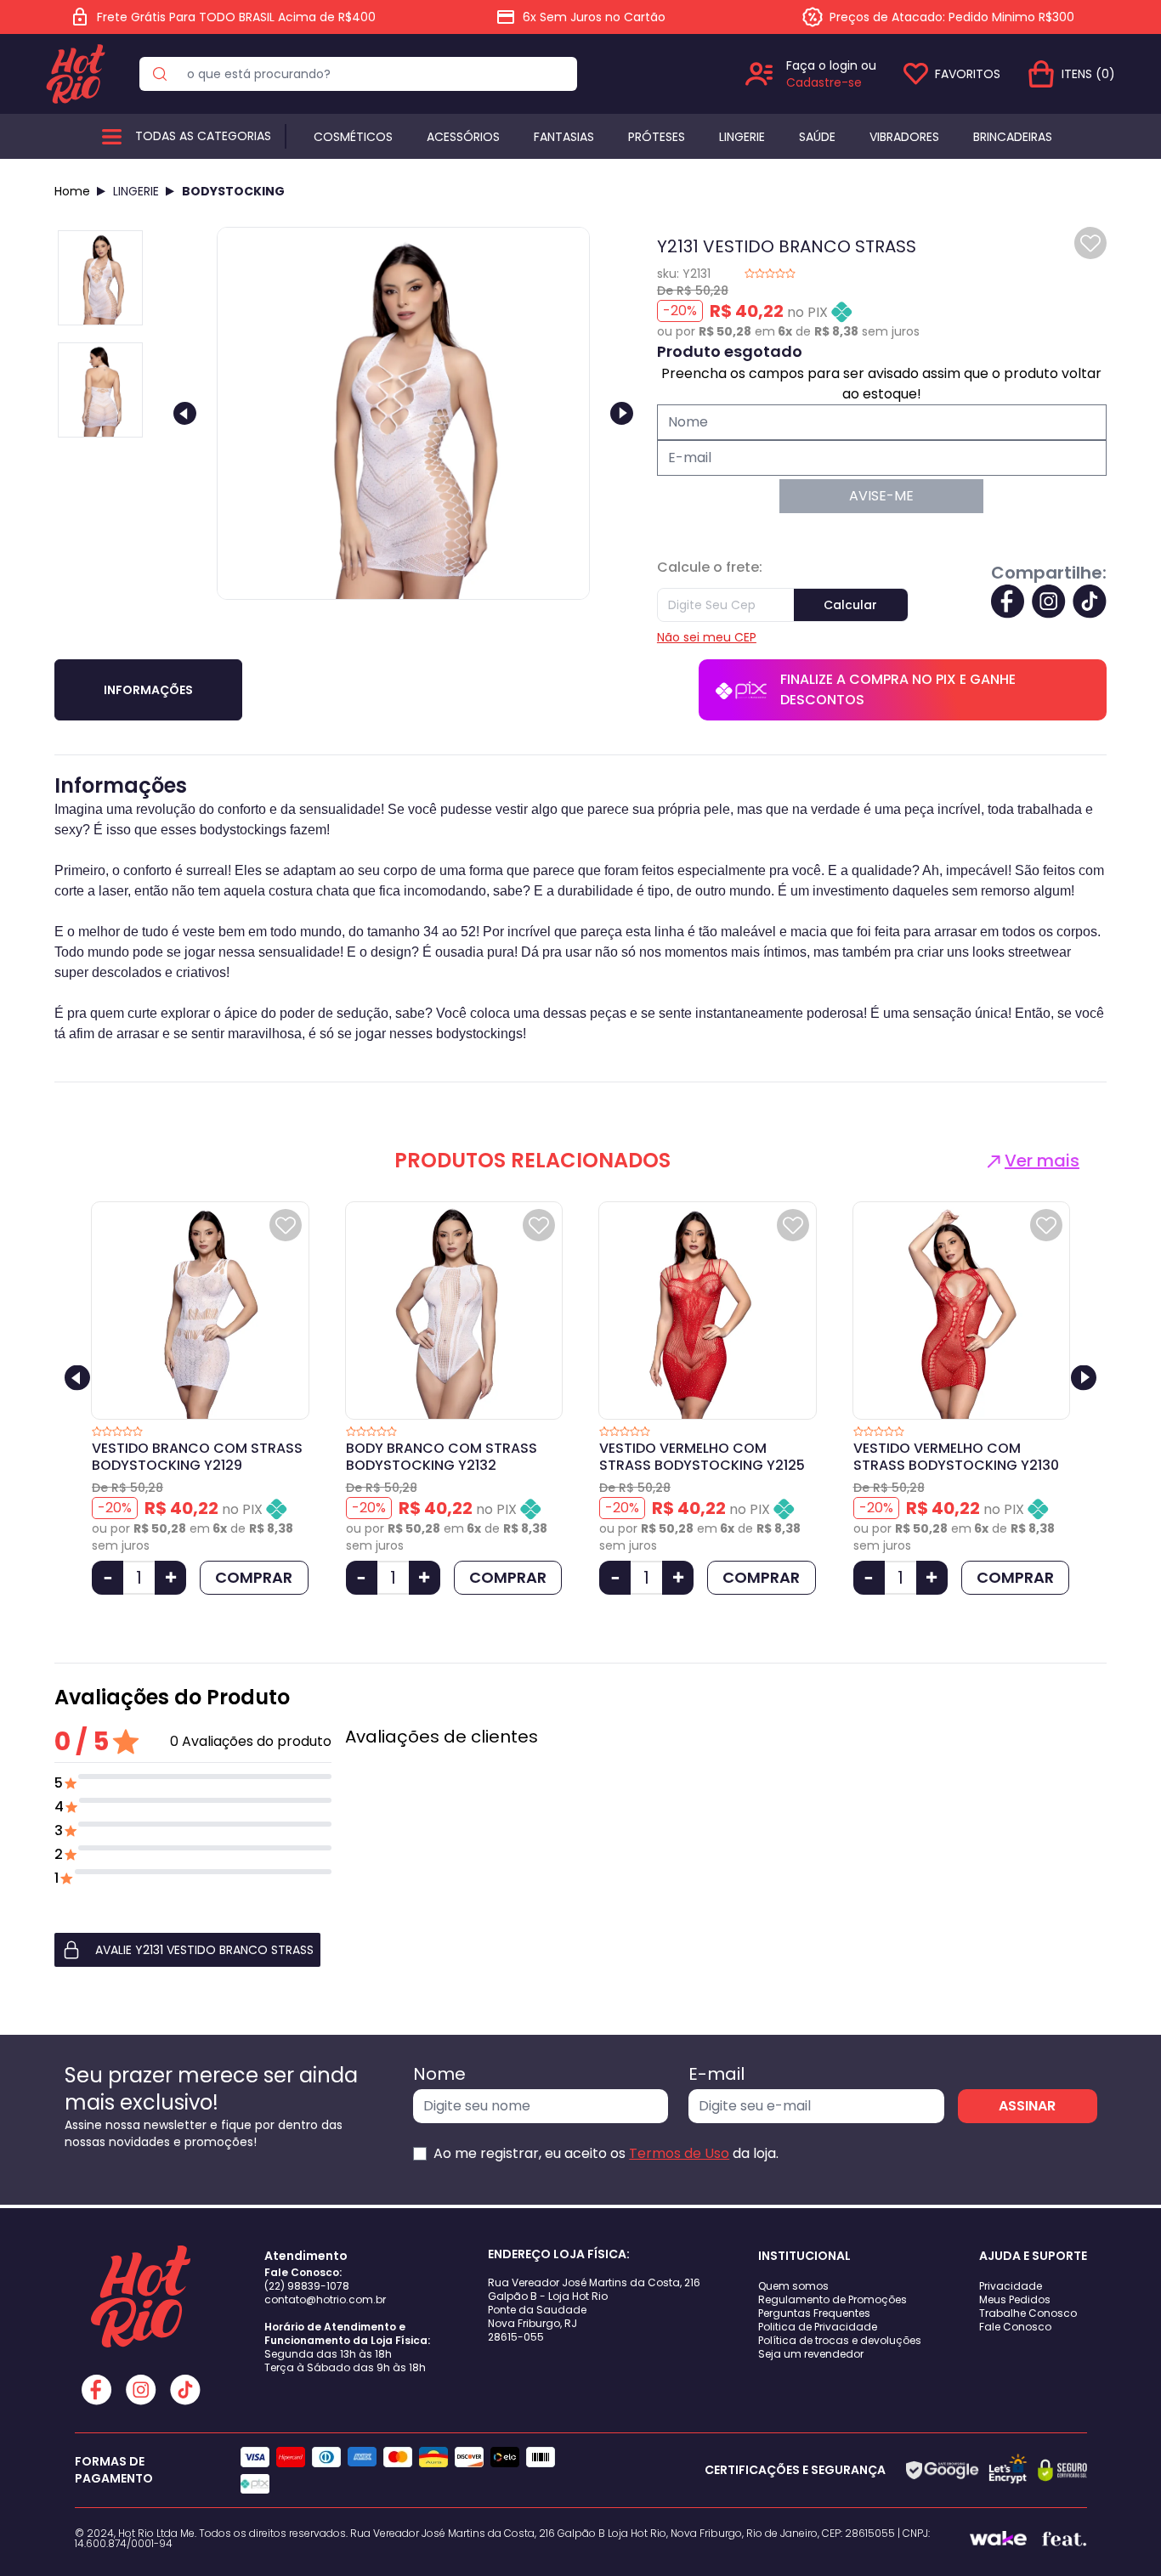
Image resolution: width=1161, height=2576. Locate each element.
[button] (193, 1950)
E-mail (716, 2074)
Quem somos (793, 2286)
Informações (148, 690)
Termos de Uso (679, 2153)
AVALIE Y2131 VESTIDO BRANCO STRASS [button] (204, 1950)
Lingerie (742, 137)
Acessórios (463, 137)
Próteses (657, 137)
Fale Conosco (1015, 2327)
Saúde (817, 137)
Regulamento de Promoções (833, 2299)
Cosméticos (353, 137)
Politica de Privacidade (818, 2327)
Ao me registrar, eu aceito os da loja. (606, 2153)
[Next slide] (622, 413)
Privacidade (1011, 2286)
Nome (439, 2074)
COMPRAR (254, 1577)
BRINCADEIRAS (1013, 137)
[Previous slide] (185, 413)
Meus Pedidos (1015, 2299)
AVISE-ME (881, 496)
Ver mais (1042, 1161)
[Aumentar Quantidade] (170, 1578)
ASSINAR (1027, 2106)
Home (72, 191)
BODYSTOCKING (233, 191)
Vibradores (904, 137)
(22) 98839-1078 (307, 2286)
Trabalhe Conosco (1028, 2313)
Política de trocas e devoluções (840, 2340)
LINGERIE (136, 191)
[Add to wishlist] (1090, 243)
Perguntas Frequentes (814, 2313)
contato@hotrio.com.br (325, 2299)
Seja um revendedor (811, 2354)
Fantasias (564, 137)
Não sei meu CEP (707, 637)
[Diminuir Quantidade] (108, 1578)
